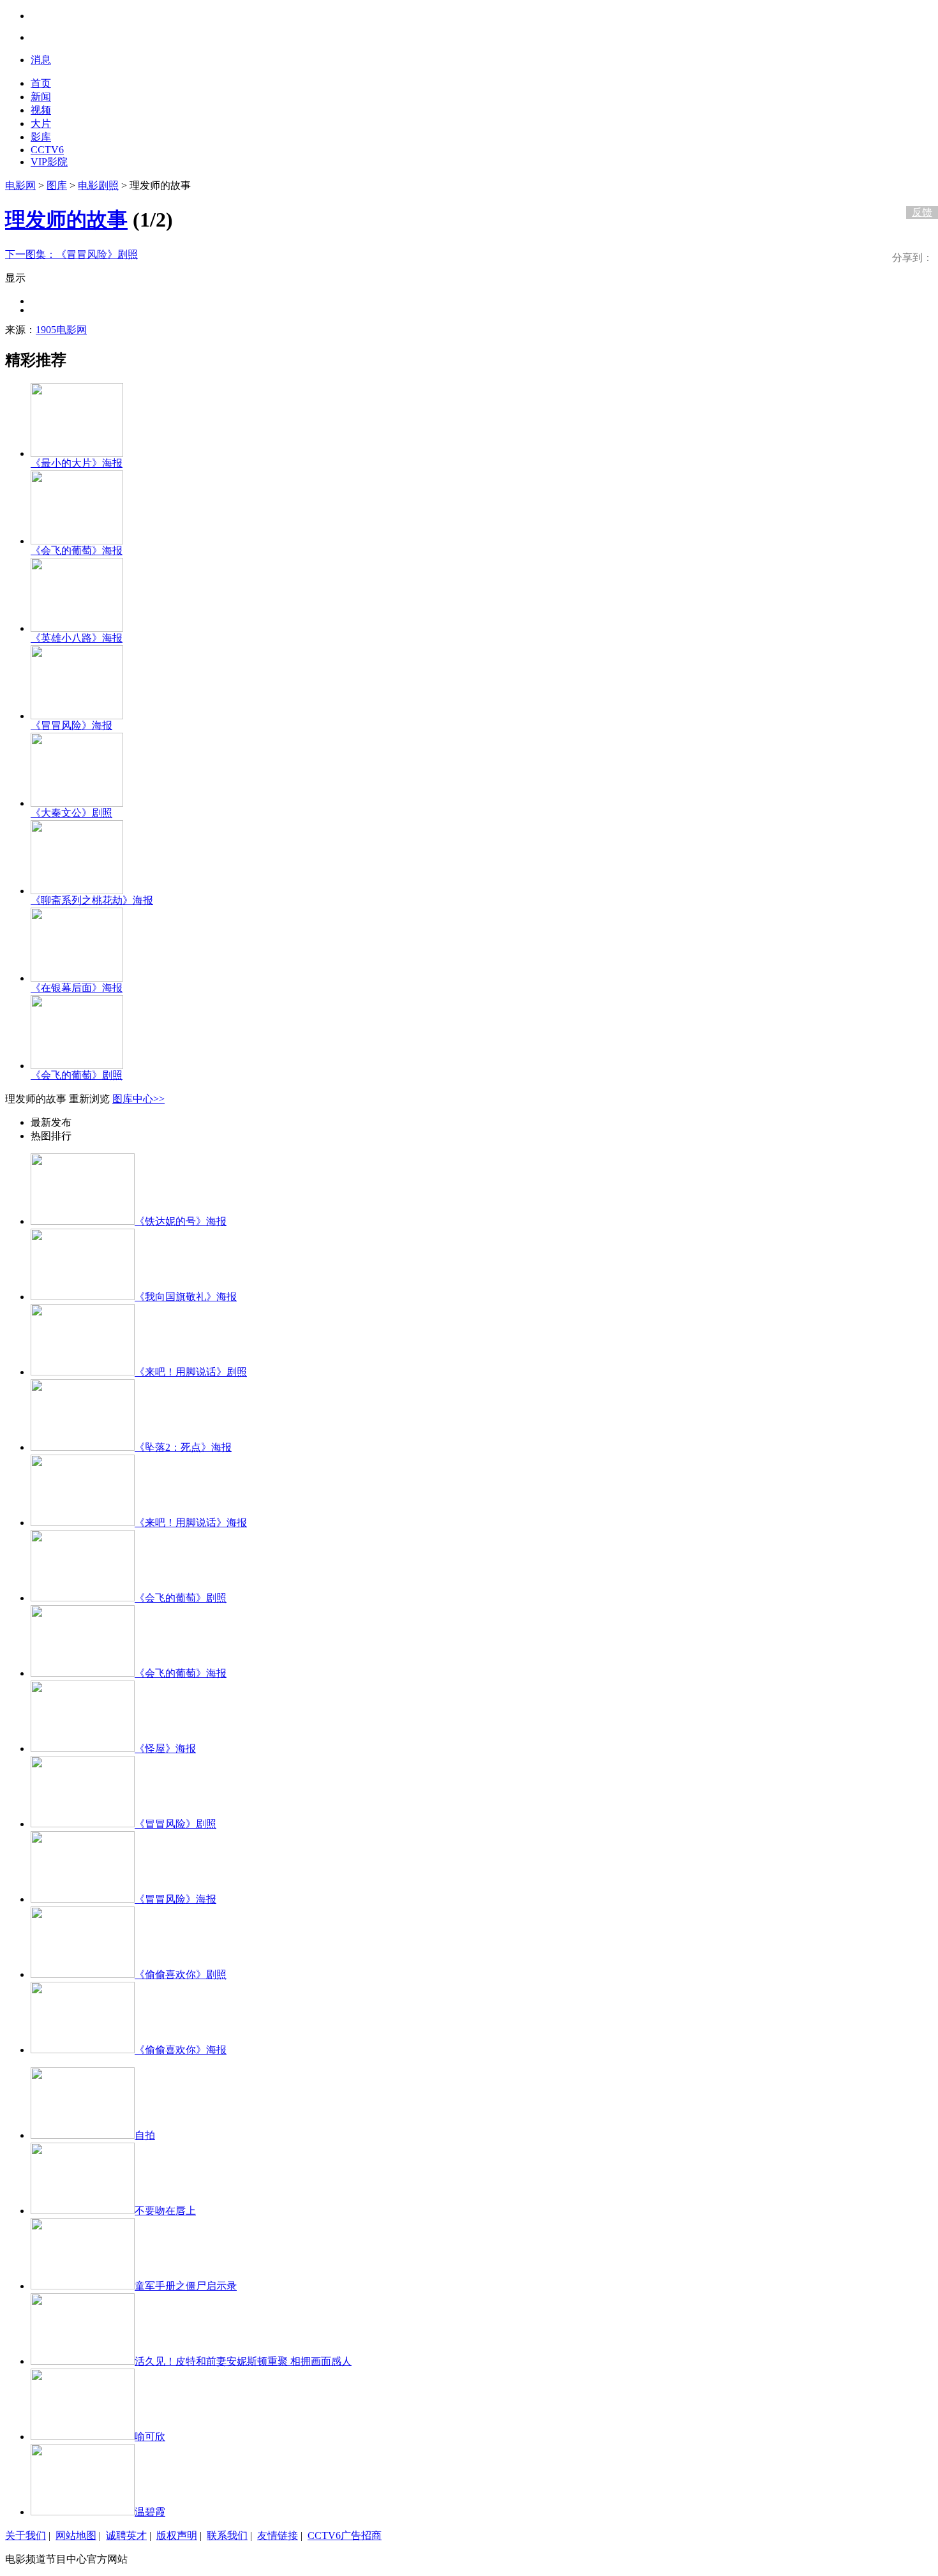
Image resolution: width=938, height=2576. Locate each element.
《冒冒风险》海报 (71, 725)
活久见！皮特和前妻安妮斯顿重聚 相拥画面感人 (243, 2361)
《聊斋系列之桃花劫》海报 (92, 900)
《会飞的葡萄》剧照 (77, 1075)
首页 (41, 83)
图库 (57, 185)
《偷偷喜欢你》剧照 (181, 1974)
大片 (41, 124)
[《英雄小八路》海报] (77, 628)
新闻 (41, 97)
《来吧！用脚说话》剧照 (191, 1372)
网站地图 (76, 2535)
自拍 (145, 2135)
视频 (41, 110)
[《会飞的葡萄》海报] (77, 541)
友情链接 (278, 2535)
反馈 (922, 212)
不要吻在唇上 (165, 2211)
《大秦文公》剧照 (71, 813)
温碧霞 (150, 2512)
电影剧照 (98, 185)
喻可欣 (150, 2437)
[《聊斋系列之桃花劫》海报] (77, 891)
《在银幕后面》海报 (77, 988)
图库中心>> (138, 1099)
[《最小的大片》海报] (77, 453)
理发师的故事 (66, 220)
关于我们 (26, 2535)
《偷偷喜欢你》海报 (181, 2050)
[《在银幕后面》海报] (77, 978)
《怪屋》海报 (165, 1749)
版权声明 (177, 2535)
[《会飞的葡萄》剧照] (77, 1066)
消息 (41, 60)
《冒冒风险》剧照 (71, 254)
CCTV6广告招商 (345, 2535)
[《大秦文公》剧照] (77, 803)
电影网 (20, 185)
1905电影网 (61, 330)
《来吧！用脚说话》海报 (191, 1523)
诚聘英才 (126, 2535)
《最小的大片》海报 (77, 463)
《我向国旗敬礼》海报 (186, 1297)
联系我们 (227, 2535)
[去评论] (919, 186)
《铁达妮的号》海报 (181, 1221)
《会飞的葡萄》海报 (77, 550)
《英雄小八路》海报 (77, 638)
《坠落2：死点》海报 (183, 1447)
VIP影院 (49, 162)
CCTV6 (47, 150)
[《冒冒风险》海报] (77, 716)
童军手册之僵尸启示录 (186, 2286)
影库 (41, 137)
